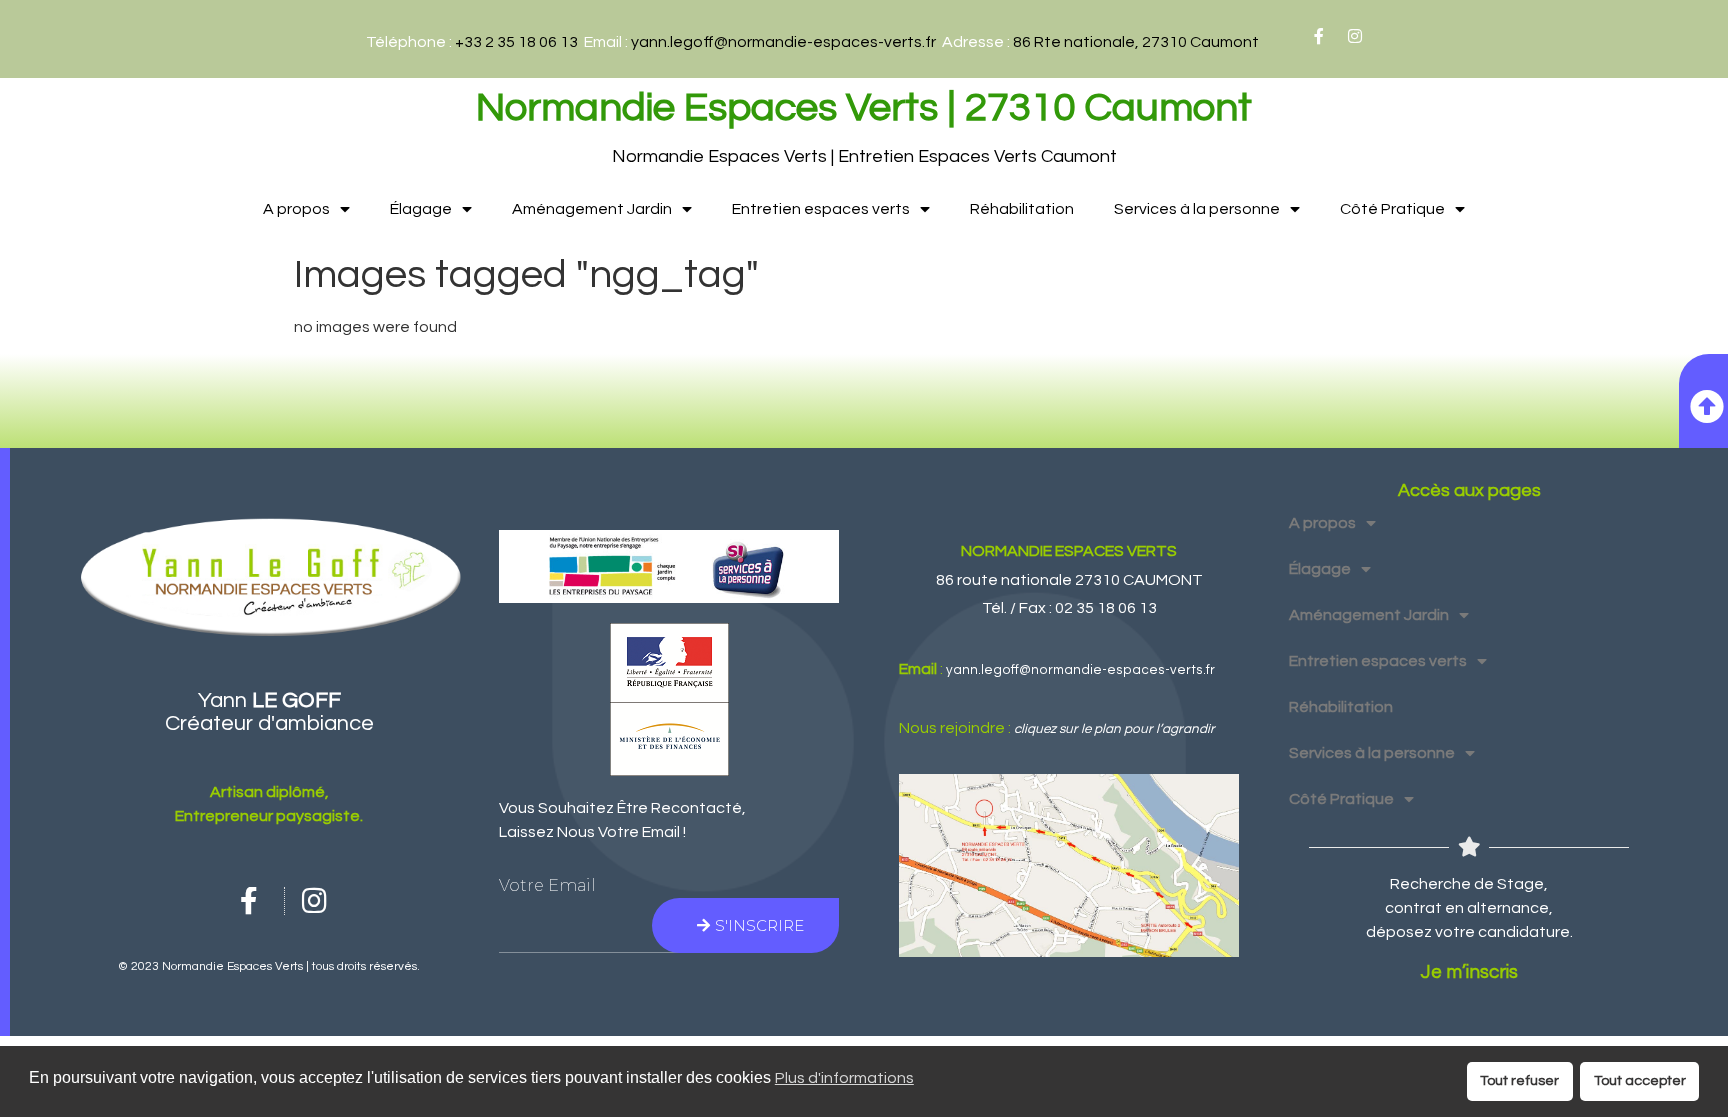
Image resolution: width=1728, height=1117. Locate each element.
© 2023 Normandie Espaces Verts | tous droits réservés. (269, 966)
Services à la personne (1197, 209)
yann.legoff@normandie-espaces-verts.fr (783, 42)
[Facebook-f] (1319, 36)
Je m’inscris (1469, 972)
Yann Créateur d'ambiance (269, 712)
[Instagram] (1355, 36)
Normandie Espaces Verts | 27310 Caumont (864, 107)
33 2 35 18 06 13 (521, 42)
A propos (296, 209)
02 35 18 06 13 (1106, 608)
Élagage (421, 209)
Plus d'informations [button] (844, 1078)
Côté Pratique (1392, 209)
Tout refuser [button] (1519, 1080)
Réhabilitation (1022, 209)
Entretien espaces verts (821, 209)
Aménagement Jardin (592, 209)
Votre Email (547, 886)
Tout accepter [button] (1640, 1080)
